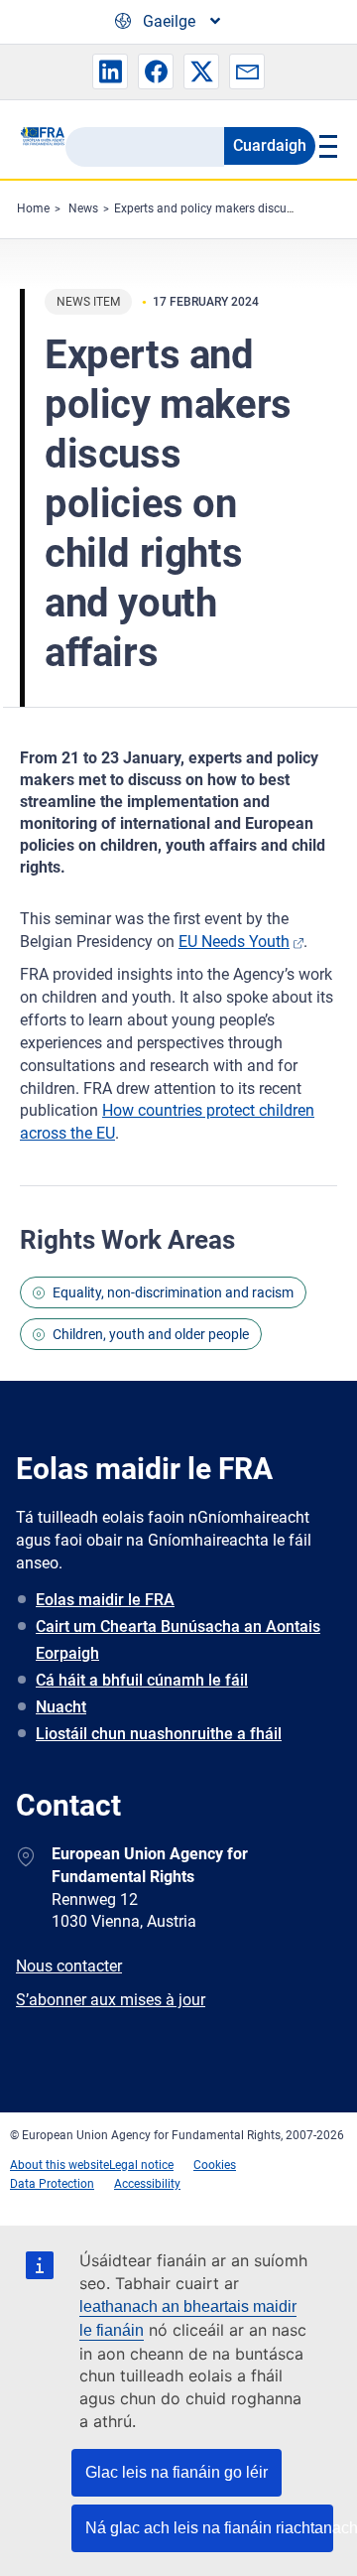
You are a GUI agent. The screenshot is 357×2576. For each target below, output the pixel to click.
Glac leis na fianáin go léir (177, 2472)
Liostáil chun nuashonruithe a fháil (159, 1734)
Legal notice (141, 2165)
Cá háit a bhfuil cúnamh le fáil (142, 1680)
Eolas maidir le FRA (105, 1600)
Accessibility (147, 2184)
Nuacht (61, 1707)
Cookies (215, 2165)
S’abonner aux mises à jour (111, 2000)
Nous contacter (69, 1966)
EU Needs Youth (234, 942)
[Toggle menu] (326, 146)
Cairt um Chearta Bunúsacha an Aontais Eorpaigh (178, 1640)
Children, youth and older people (151, 1334)
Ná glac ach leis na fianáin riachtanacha (209, 2528)
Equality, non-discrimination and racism (173, 1292)
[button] (110, 71)
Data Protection (52, 2184)
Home (33, 208)
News (83, 208)
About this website (59, 2165)
